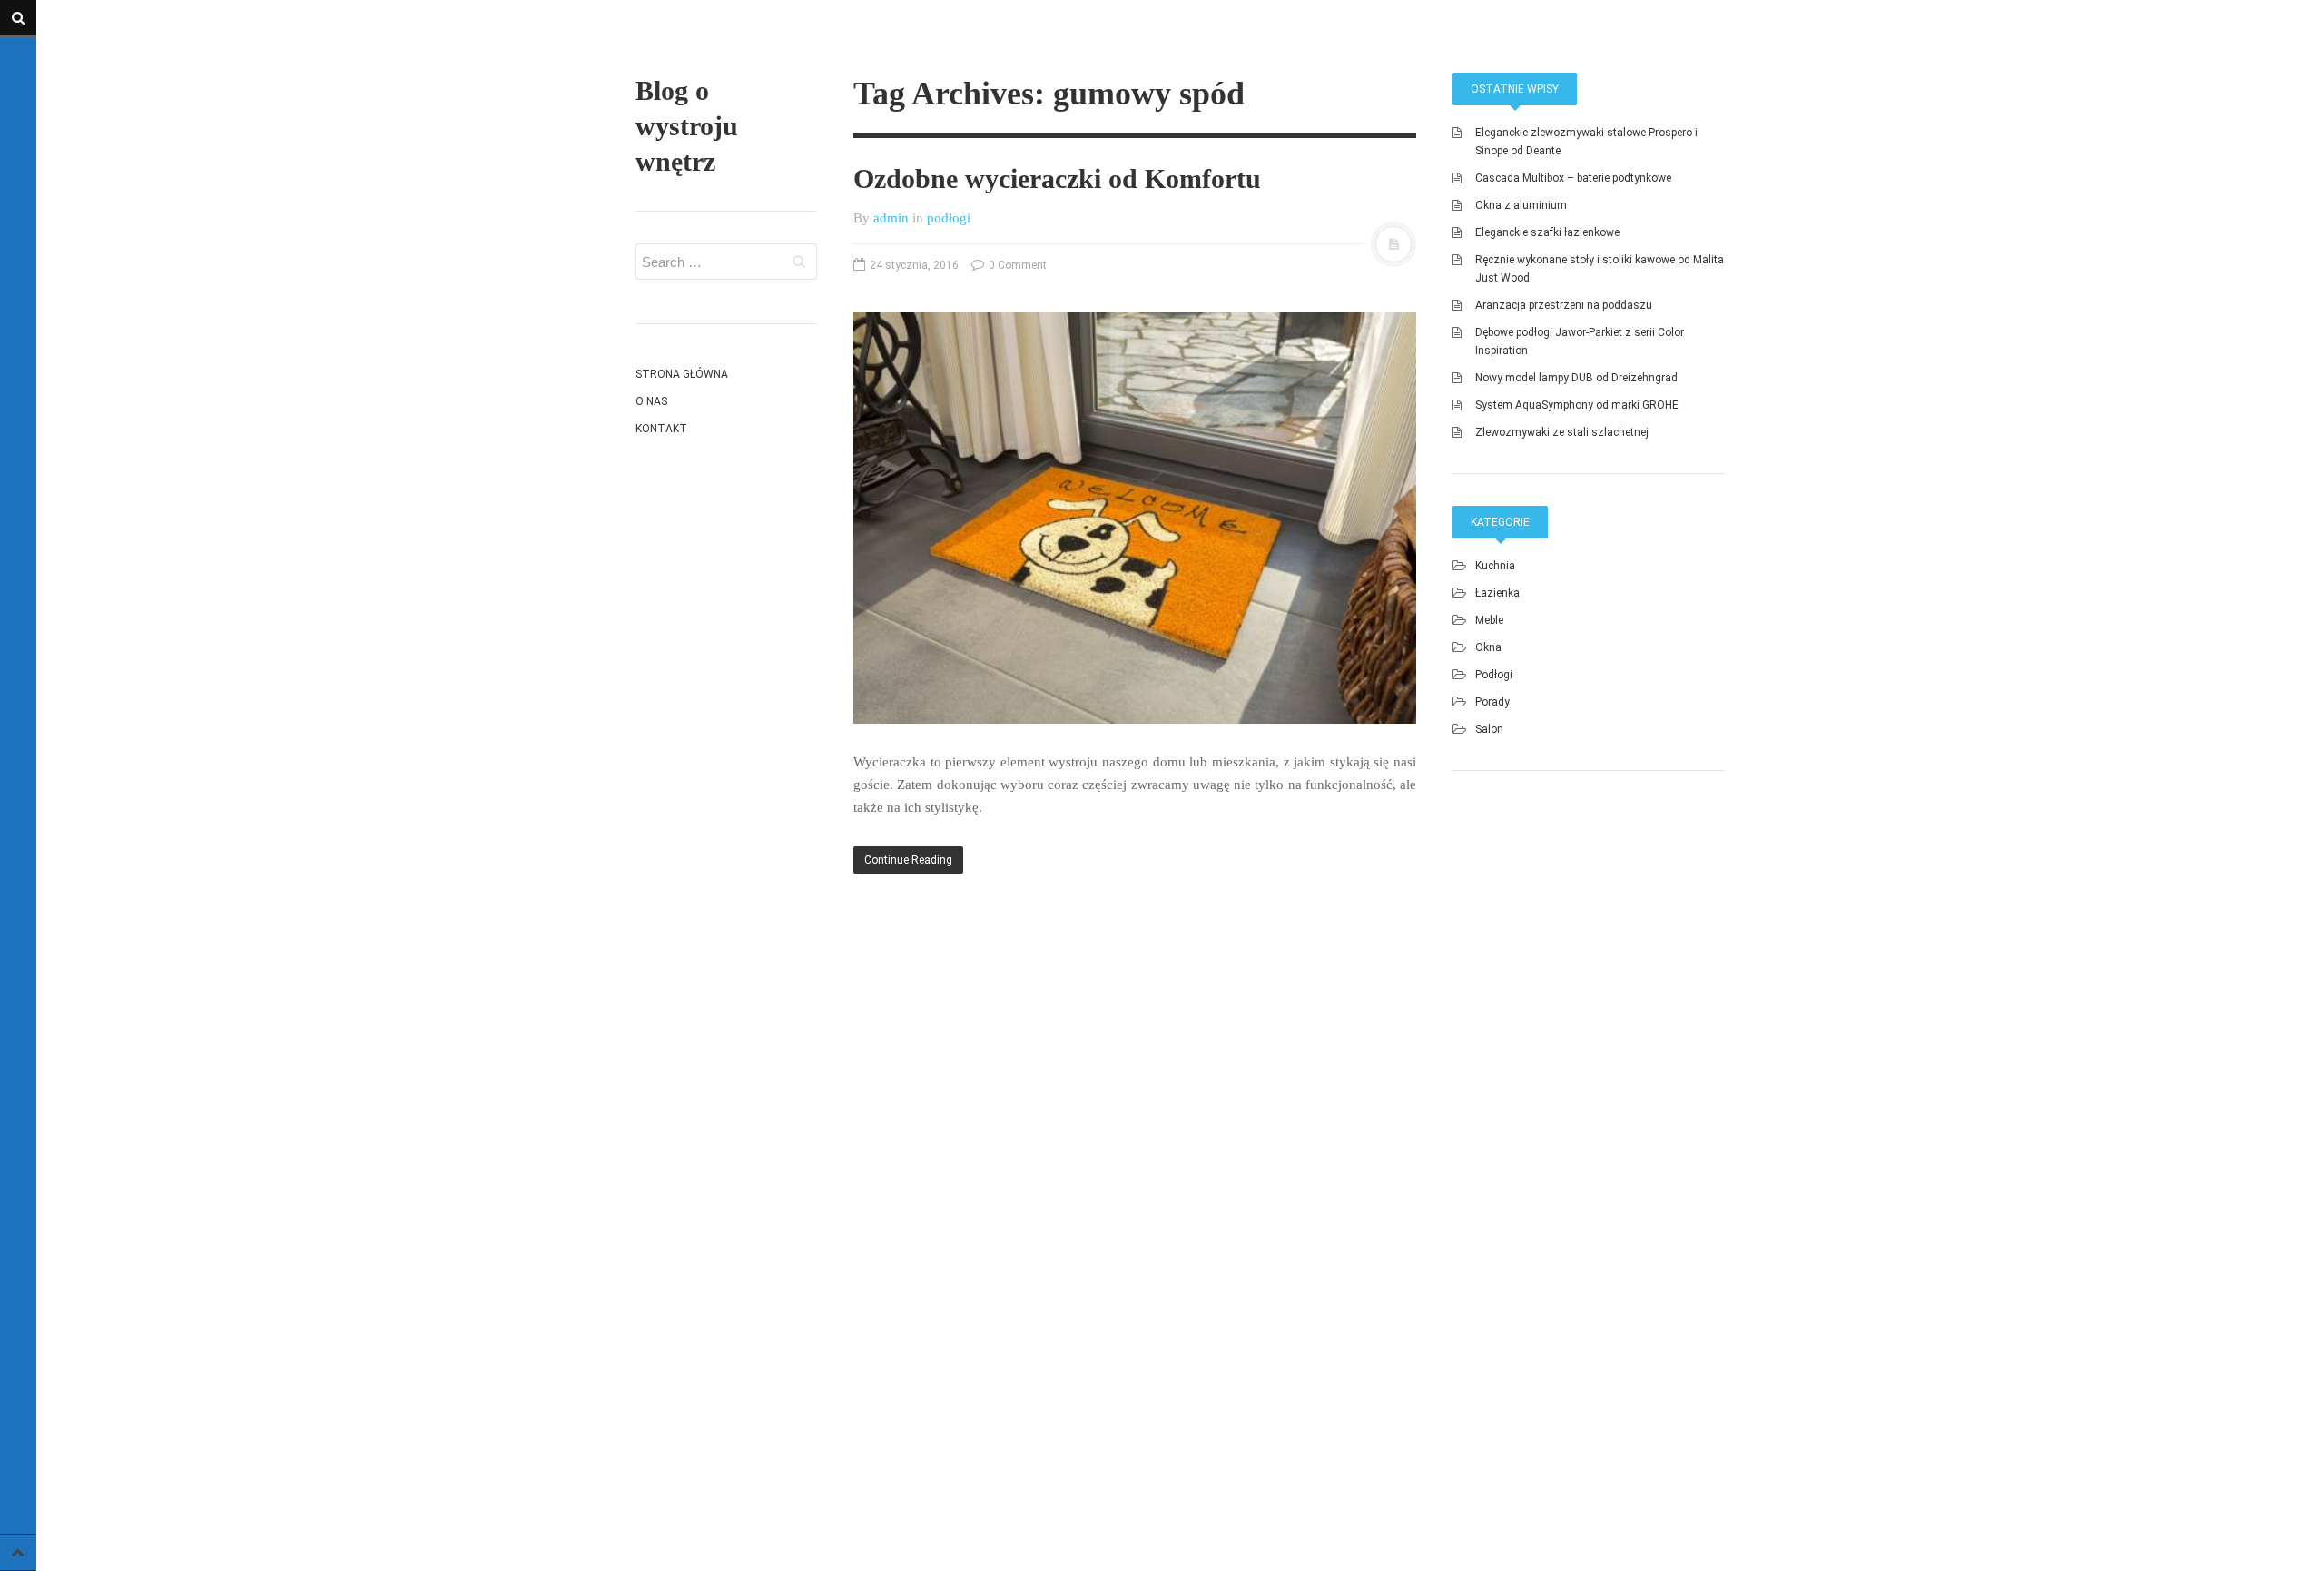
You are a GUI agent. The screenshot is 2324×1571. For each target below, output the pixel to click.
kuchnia (1495, 566)
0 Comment (1016, 265)
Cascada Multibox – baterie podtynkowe (1573, 178)
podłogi (949, 218)
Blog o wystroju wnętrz (687, 126)
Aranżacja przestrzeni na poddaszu (1564, 305)
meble (1489, 620)
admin (891, 218)
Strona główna (682, 374)
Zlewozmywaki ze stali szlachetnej (1562, 432)
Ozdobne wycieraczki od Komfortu (1057, 178)
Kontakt (661, 429)
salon (1489, 729)
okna (1488, 647)
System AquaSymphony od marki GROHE (1577, 405)
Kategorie (1500, 522)
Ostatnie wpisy (1515, 89)
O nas (651, 401)
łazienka (1497, 593)
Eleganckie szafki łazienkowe (1547, 232)
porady (1492, 702)
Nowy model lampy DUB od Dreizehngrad (1576, 378)
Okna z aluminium (1521, 205)
